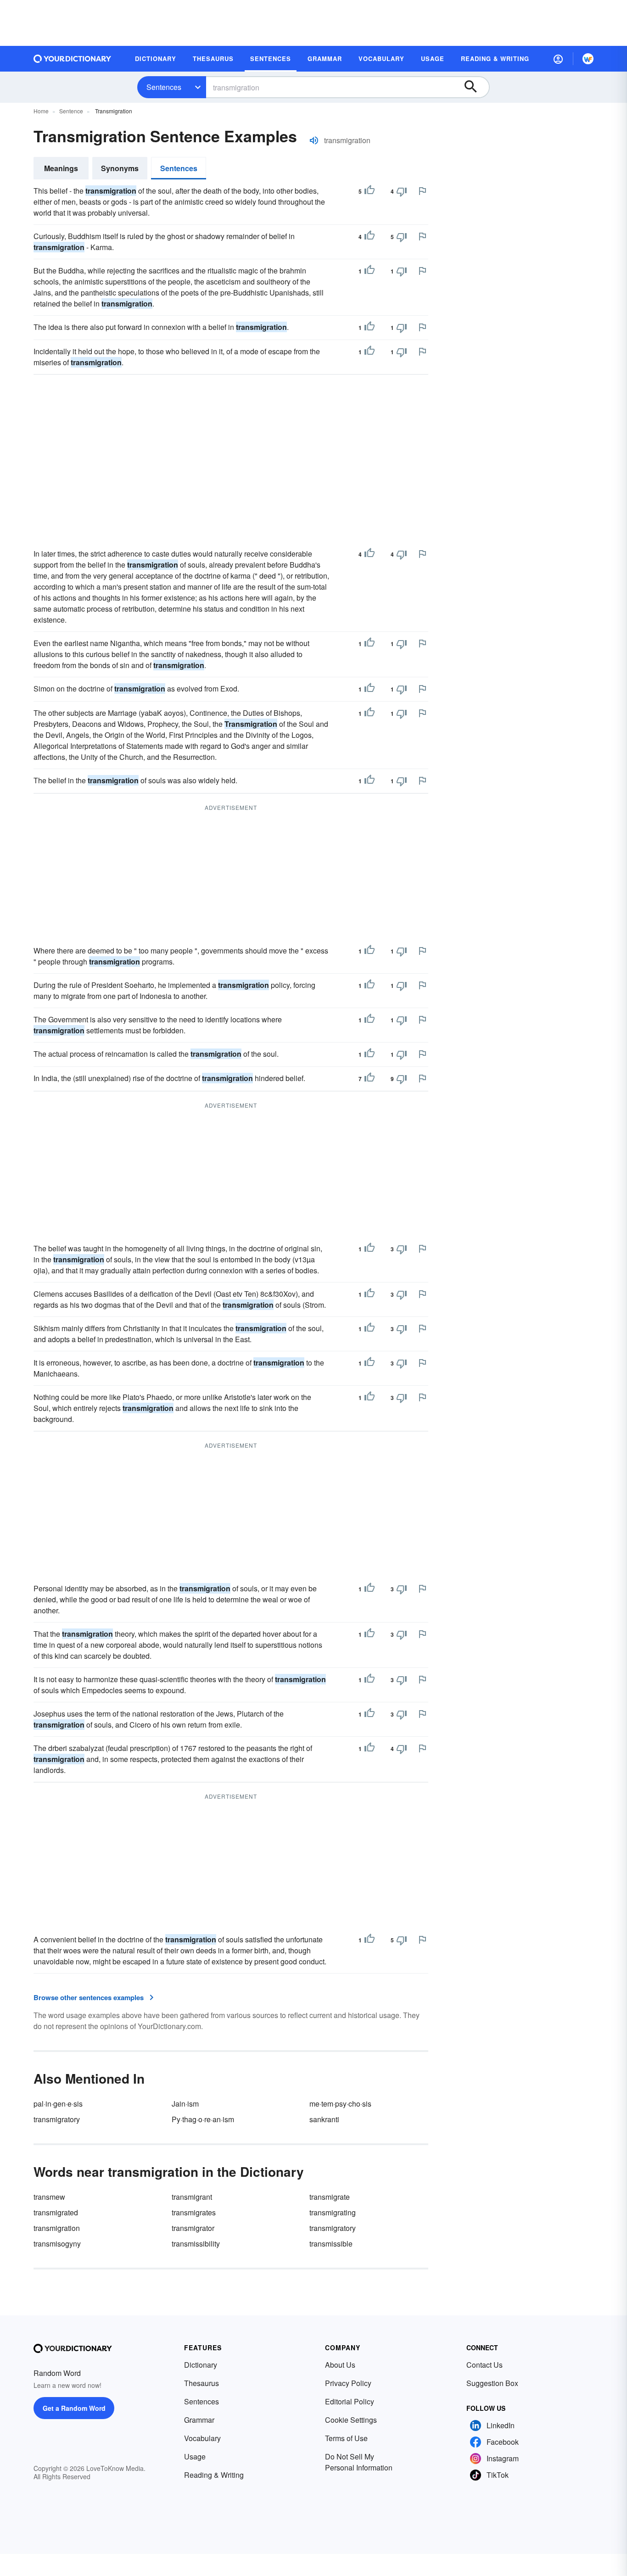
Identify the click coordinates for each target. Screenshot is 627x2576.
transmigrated (56, 2212)
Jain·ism (185, 2104)
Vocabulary (202, 2438)
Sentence (71, 111)
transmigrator (193, 2228)
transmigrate (330, 2197)
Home (41, 111)
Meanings (61, 168)
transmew (49, 2197)
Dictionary (201, 2365)
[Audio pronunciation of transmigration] (314, 140)
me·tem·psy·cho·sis (340, 2104)
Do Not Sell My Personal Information (359, 2462)
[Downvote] (402, 191)
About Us (340, 2365)
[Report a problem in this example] (422, 191)
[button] (558, 59)
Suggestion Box (492, 2383)
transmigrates (194, 2212)
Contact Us (484, 2365)
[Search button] (475, 87)
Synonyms (120, 168)
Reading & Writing (214, 2475)
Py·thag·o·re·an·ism (203, 2119)
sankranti (324, 2119)
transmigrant (192, 2197)
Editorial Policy (350, 2401)
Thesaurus (202, 2383)
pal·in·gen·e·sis (58, 2104)
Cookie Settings (351, 2420)
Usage (195, 2456)
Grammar (199, 2420)
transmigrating (333, 2212)
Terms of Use (346, 2438)
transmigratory (57, 2119)
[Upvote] (369, 191)
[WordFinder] (588, 59)
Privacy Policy (348, 2383)
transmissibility (196, 2244)
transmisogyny (57, 2244)
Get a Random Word (74, 2408)
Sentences (164, 87)
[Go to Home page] (73, 59)
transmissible (331, 2244)
